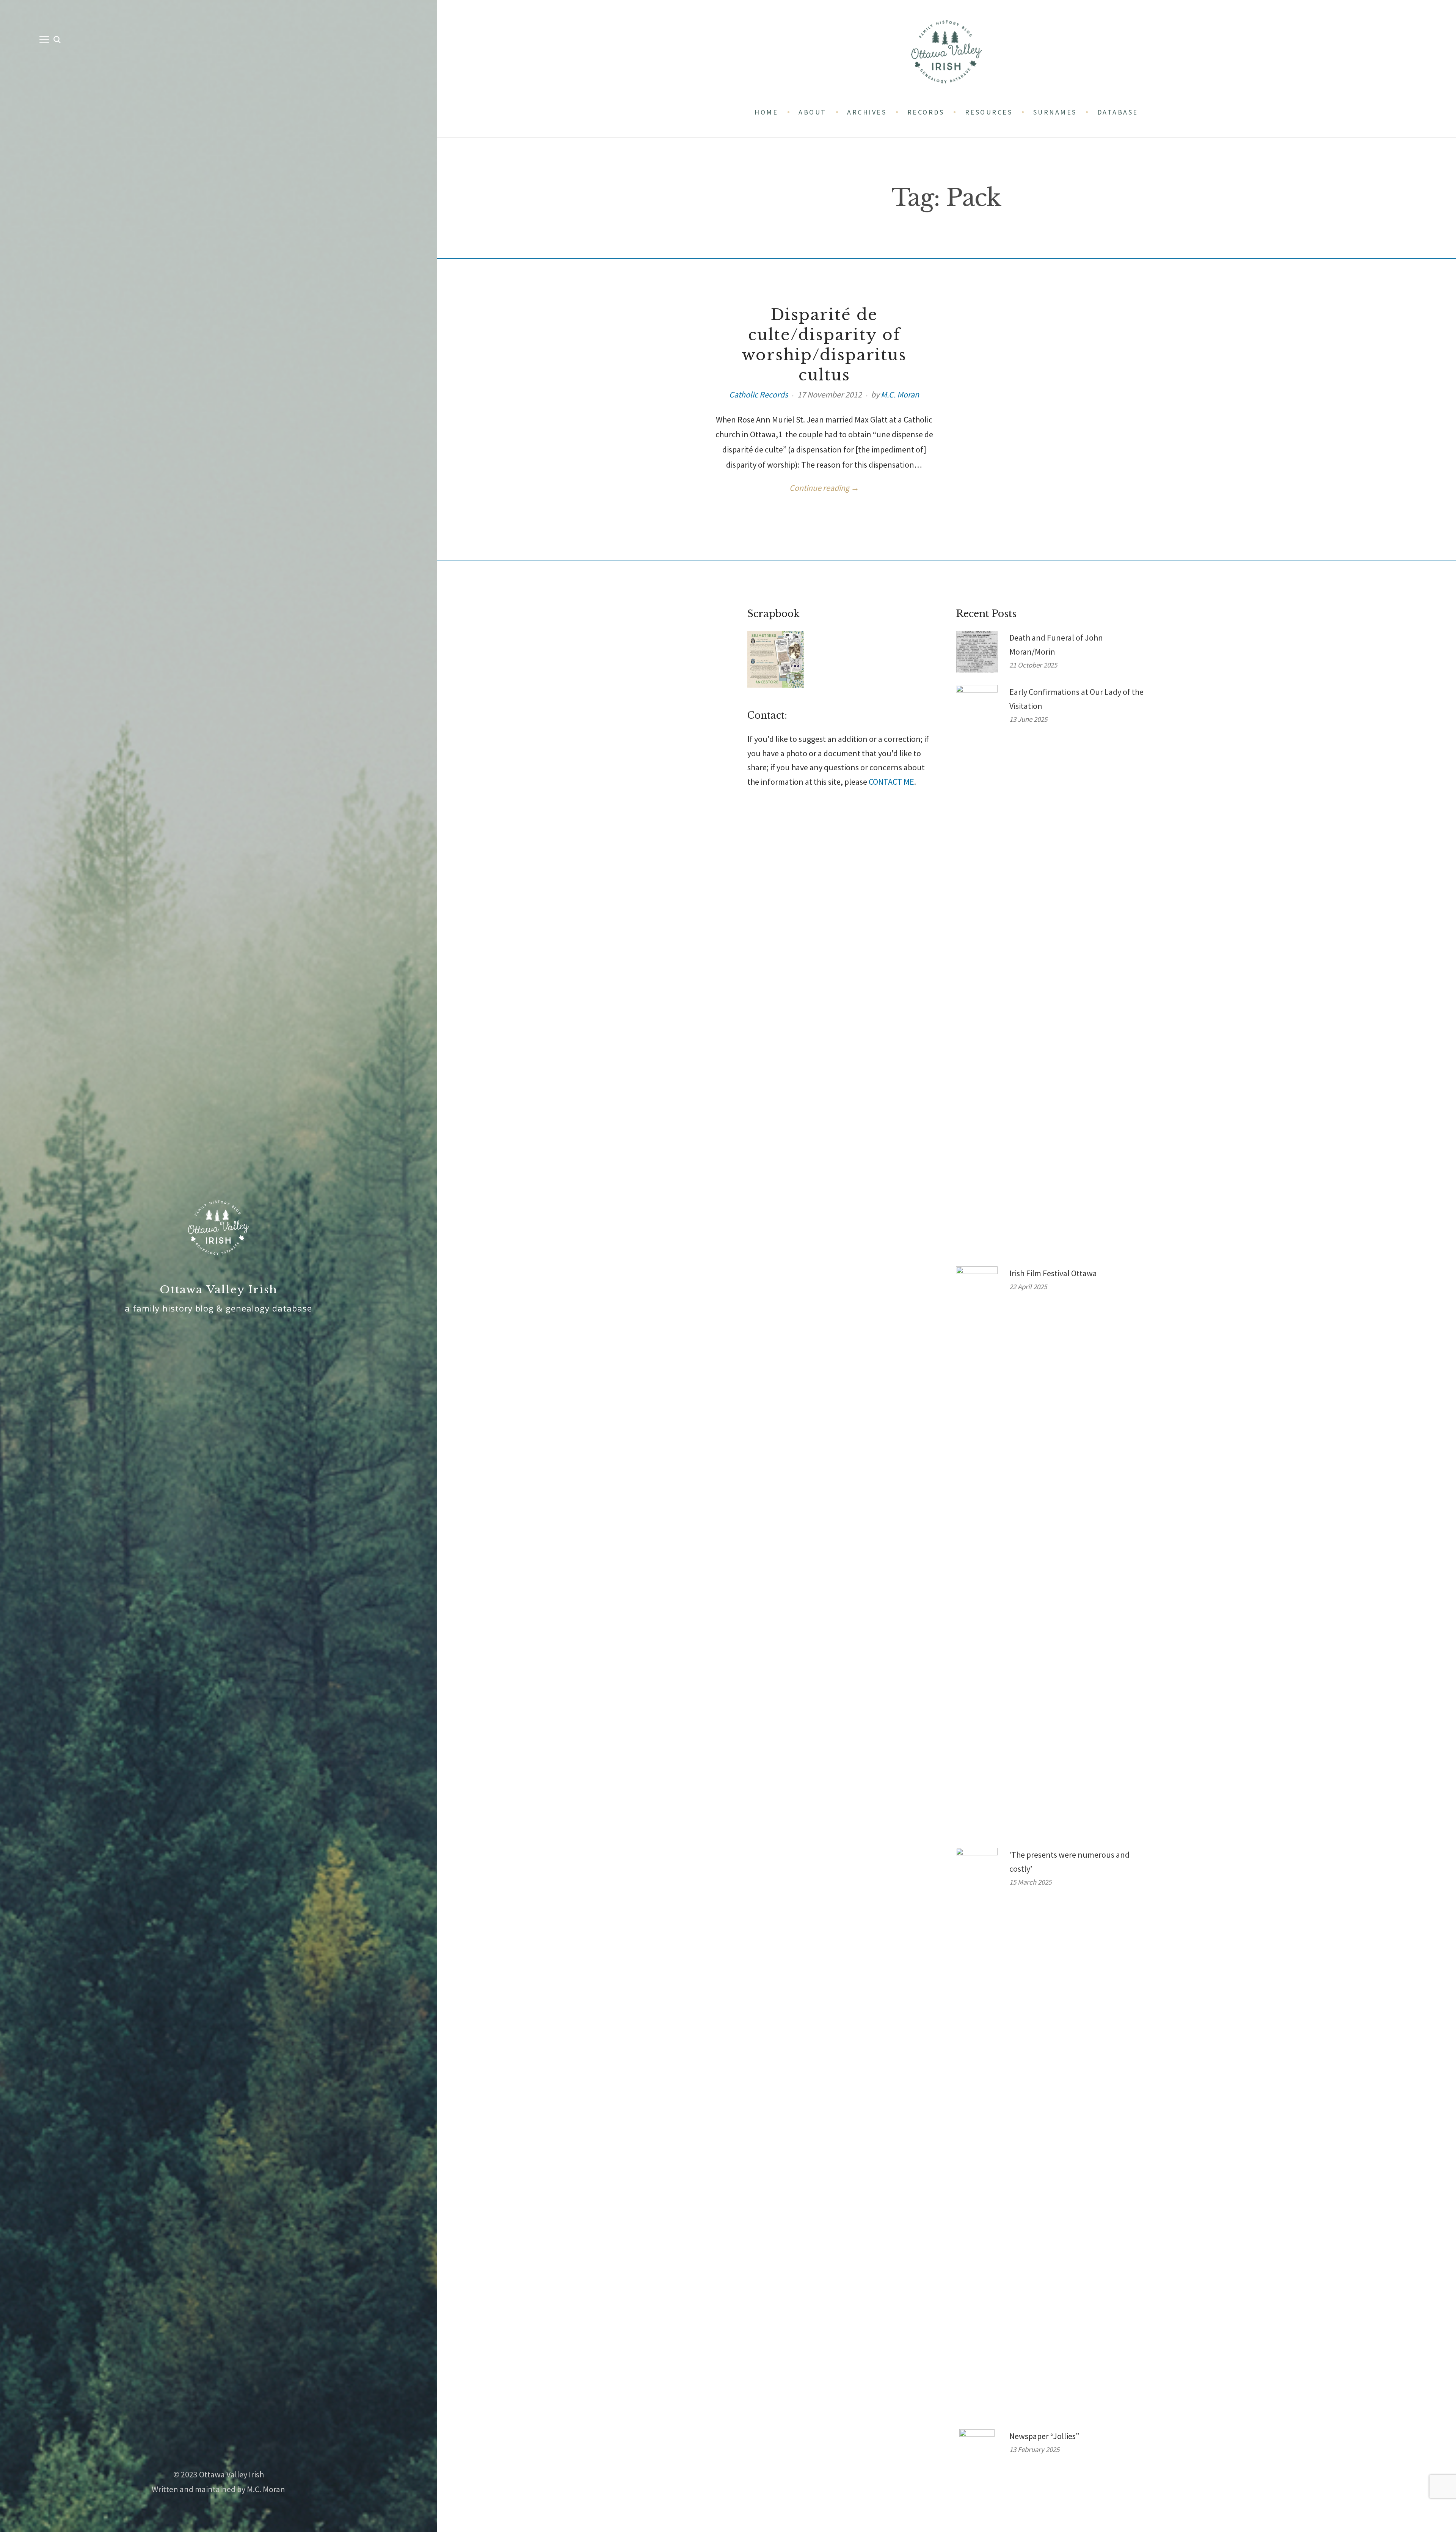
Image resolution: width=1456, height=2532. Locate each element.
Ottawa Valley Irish (219, 1290)
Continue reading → (824, 488)
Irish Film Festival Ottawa (1053, 1273)
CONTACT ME (891, 782)
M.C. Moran (900, 394)
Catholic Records (759, 394)
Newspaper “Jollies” (1044, 2436)
